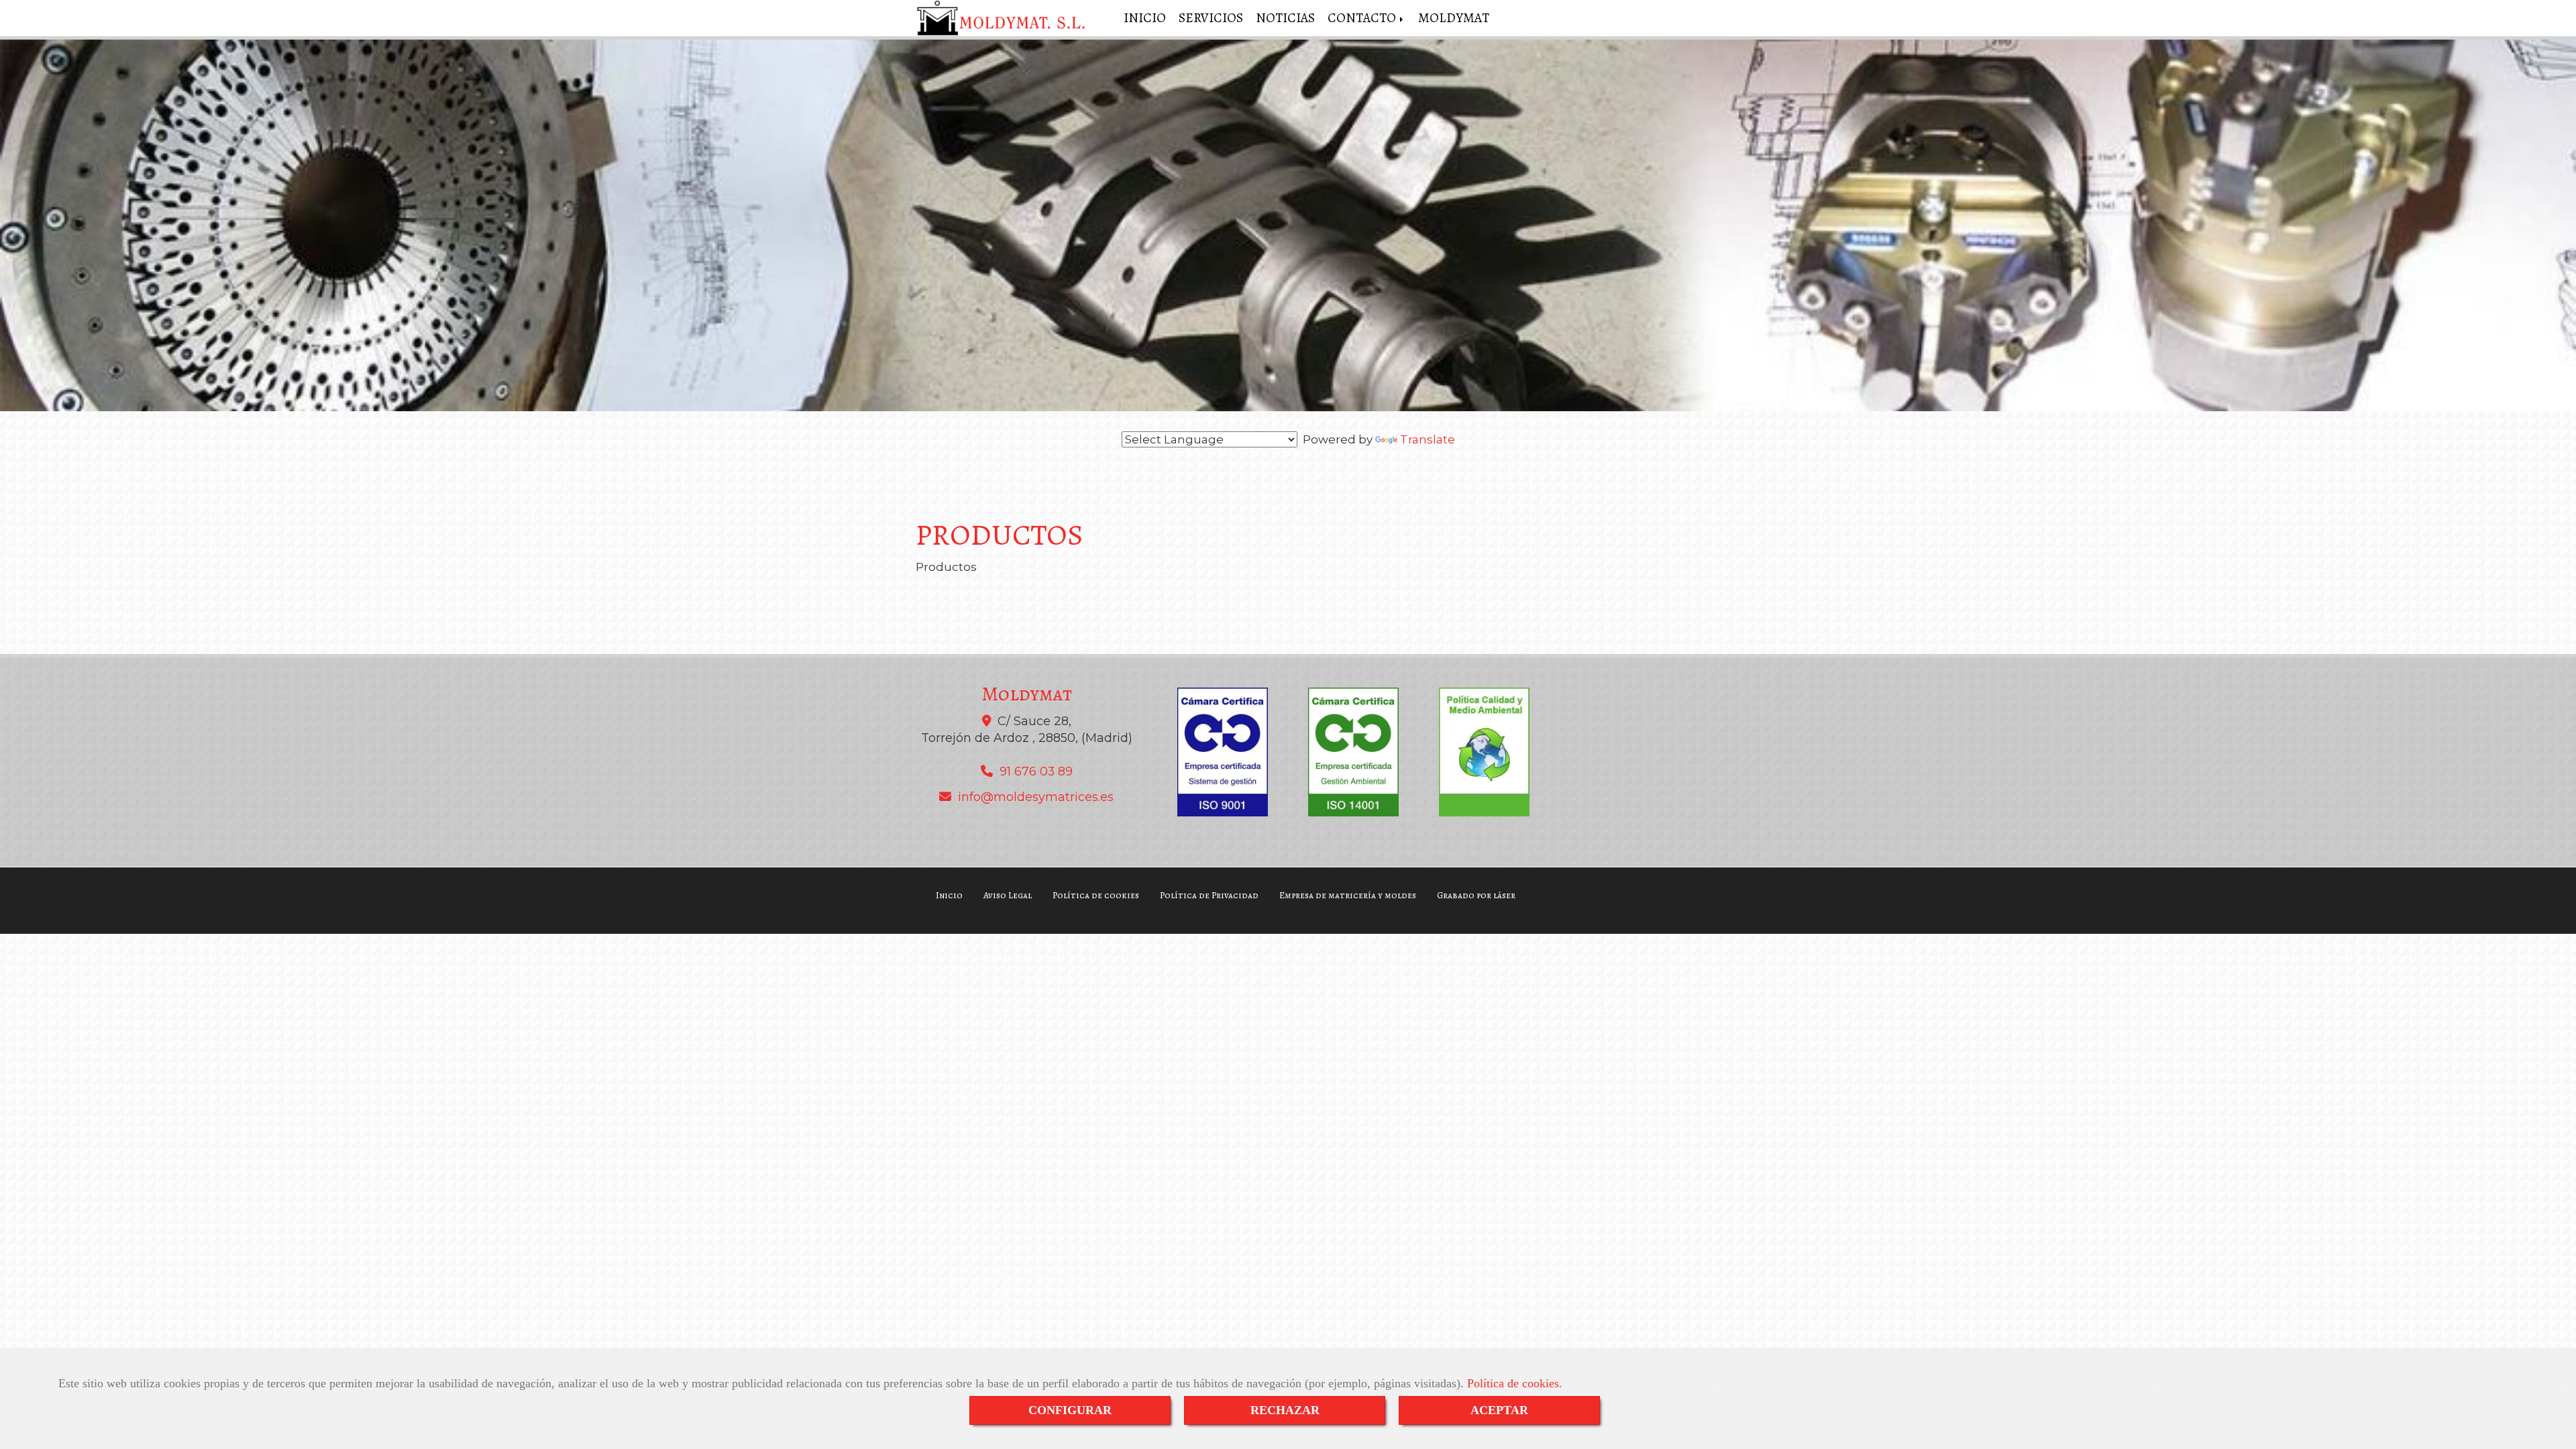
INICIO (1145, 18)
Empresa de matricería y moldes (1348, 895)
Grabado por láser (1476, 895)
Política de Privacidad (1209, 895)
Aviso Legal (1008, 895)
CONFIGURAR (1070, 1410)
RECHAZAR (1285, 1410)
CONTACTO (1363, 18)
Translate (1428, 439)
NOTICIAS (1285, 18)
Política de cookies (1513, 1383)
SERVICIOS (1211, 18)
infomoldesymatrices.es (1036, 797)
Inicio (949, 895)
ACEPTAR (1499, 1410)
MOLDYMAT (1454, 18)
